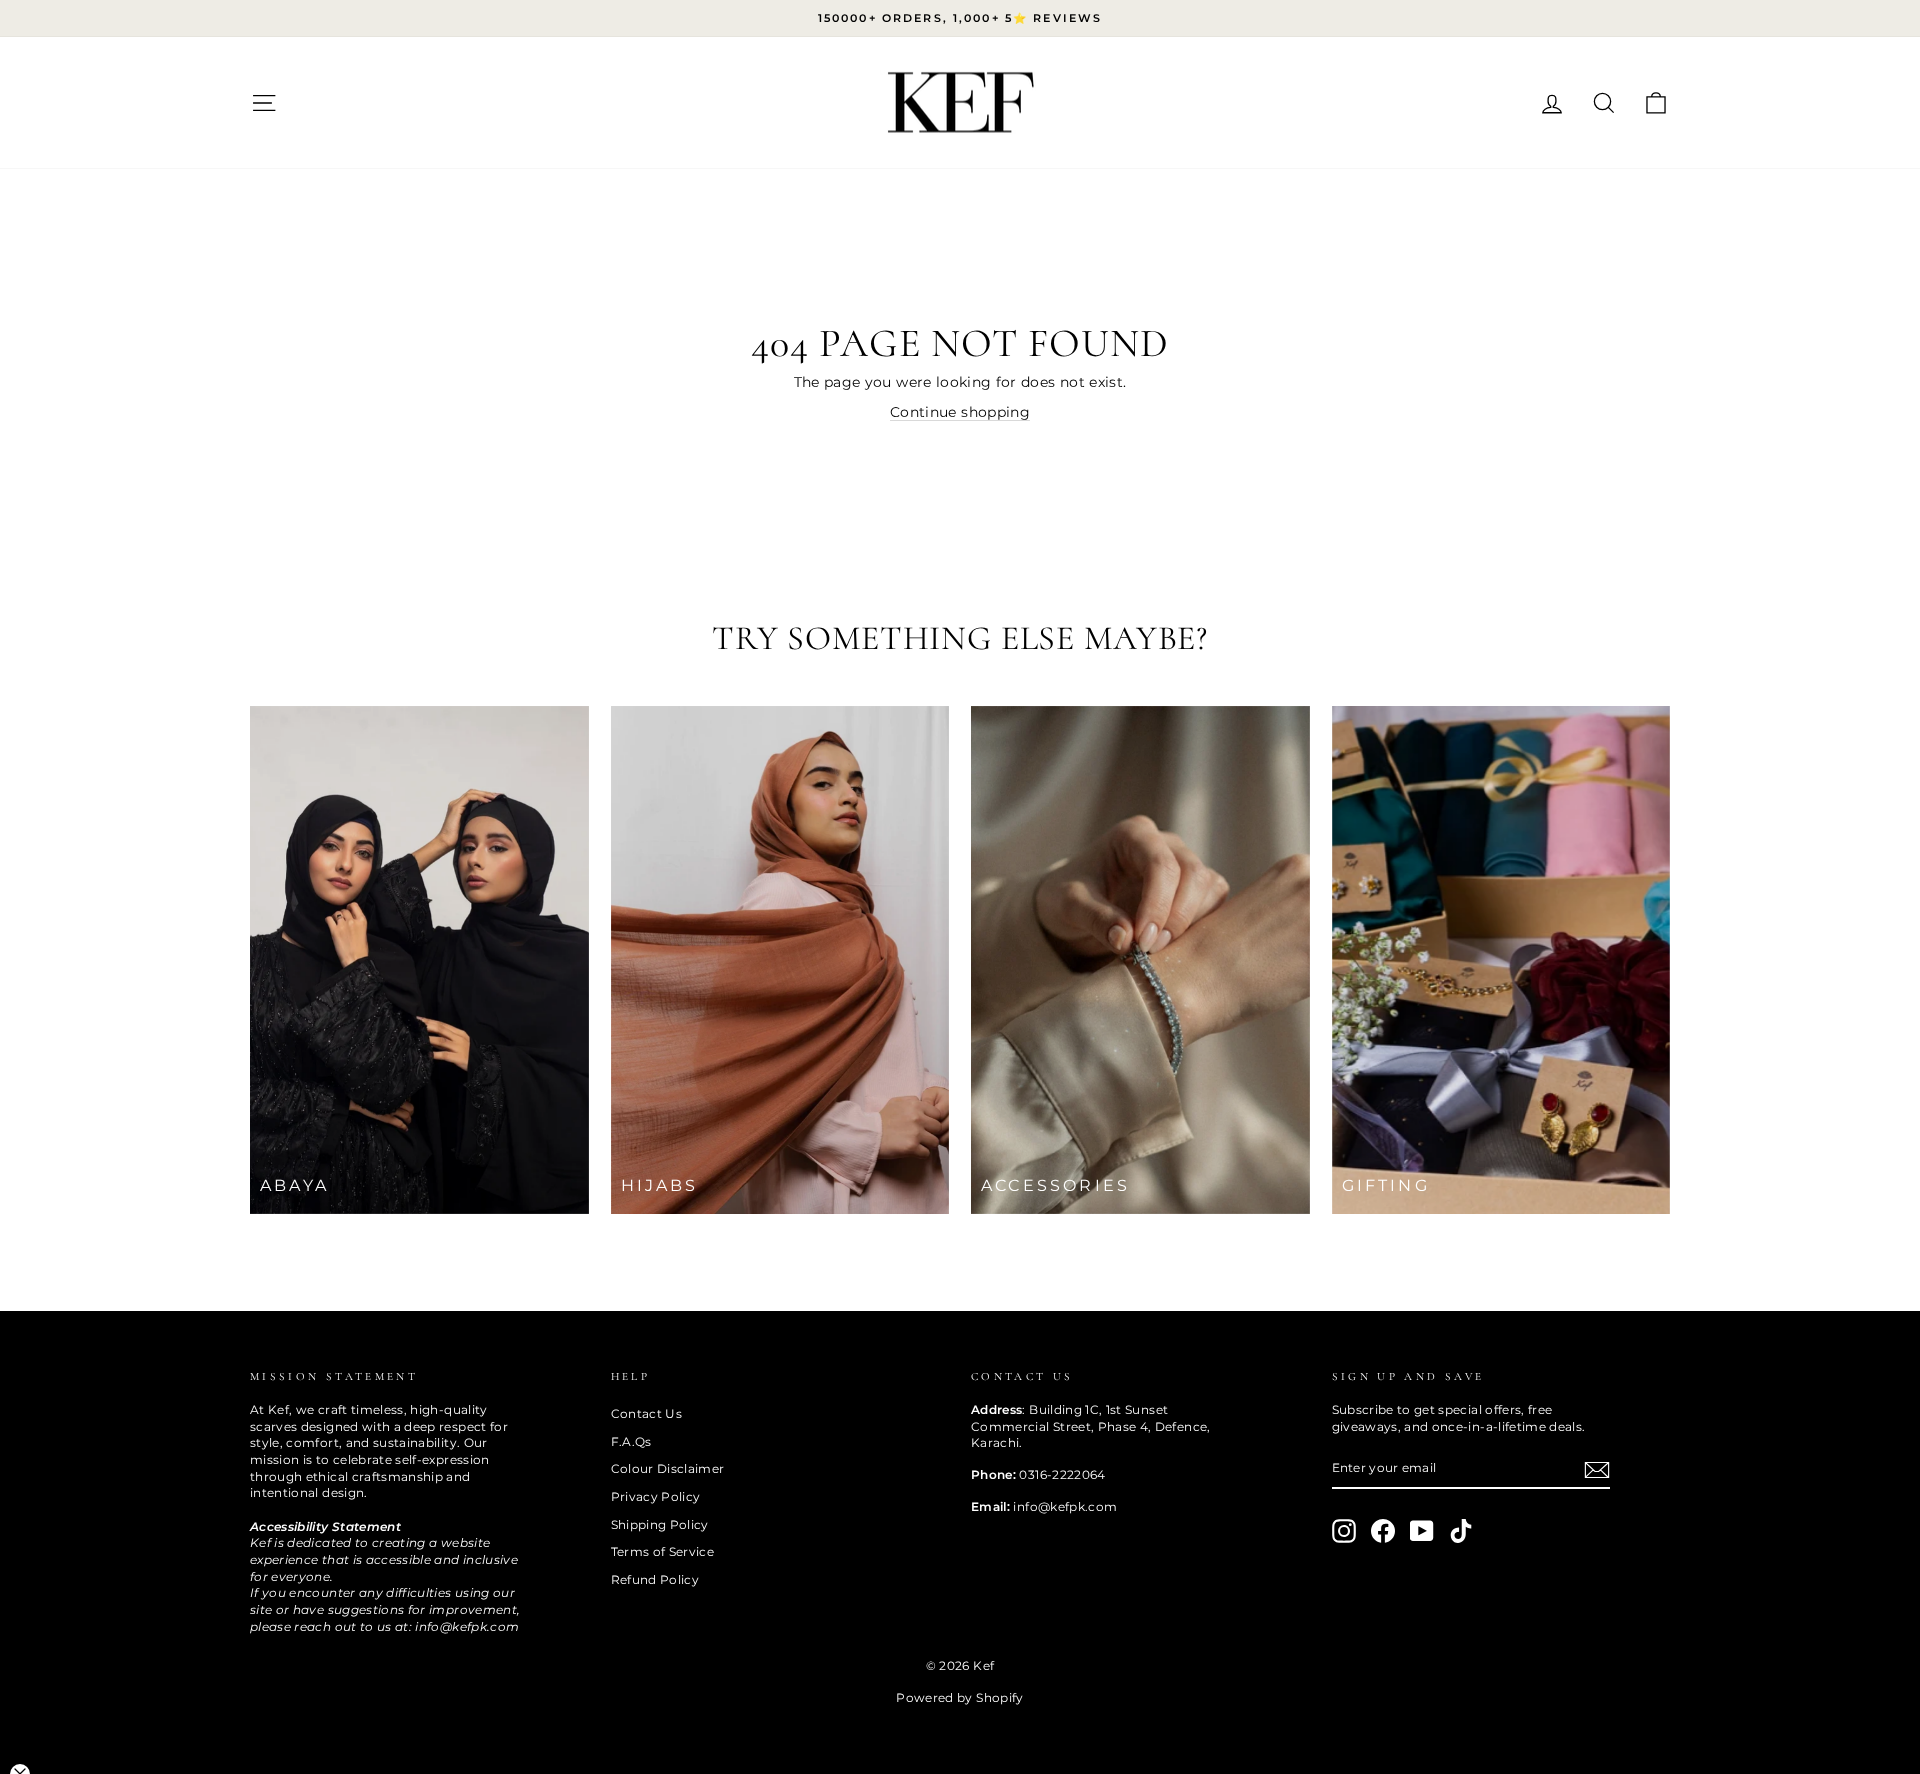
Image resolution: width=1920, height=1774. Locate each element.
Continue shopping (960, 412)
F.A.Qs (631, 1441)
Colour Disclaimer (668, 1468)
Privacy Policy (656, 1496)
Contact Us (647, 1413)
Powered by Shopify (959, 1697)
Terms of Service (663, 1551)
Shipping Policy (660, 1524)
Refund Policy (655, 1579)
